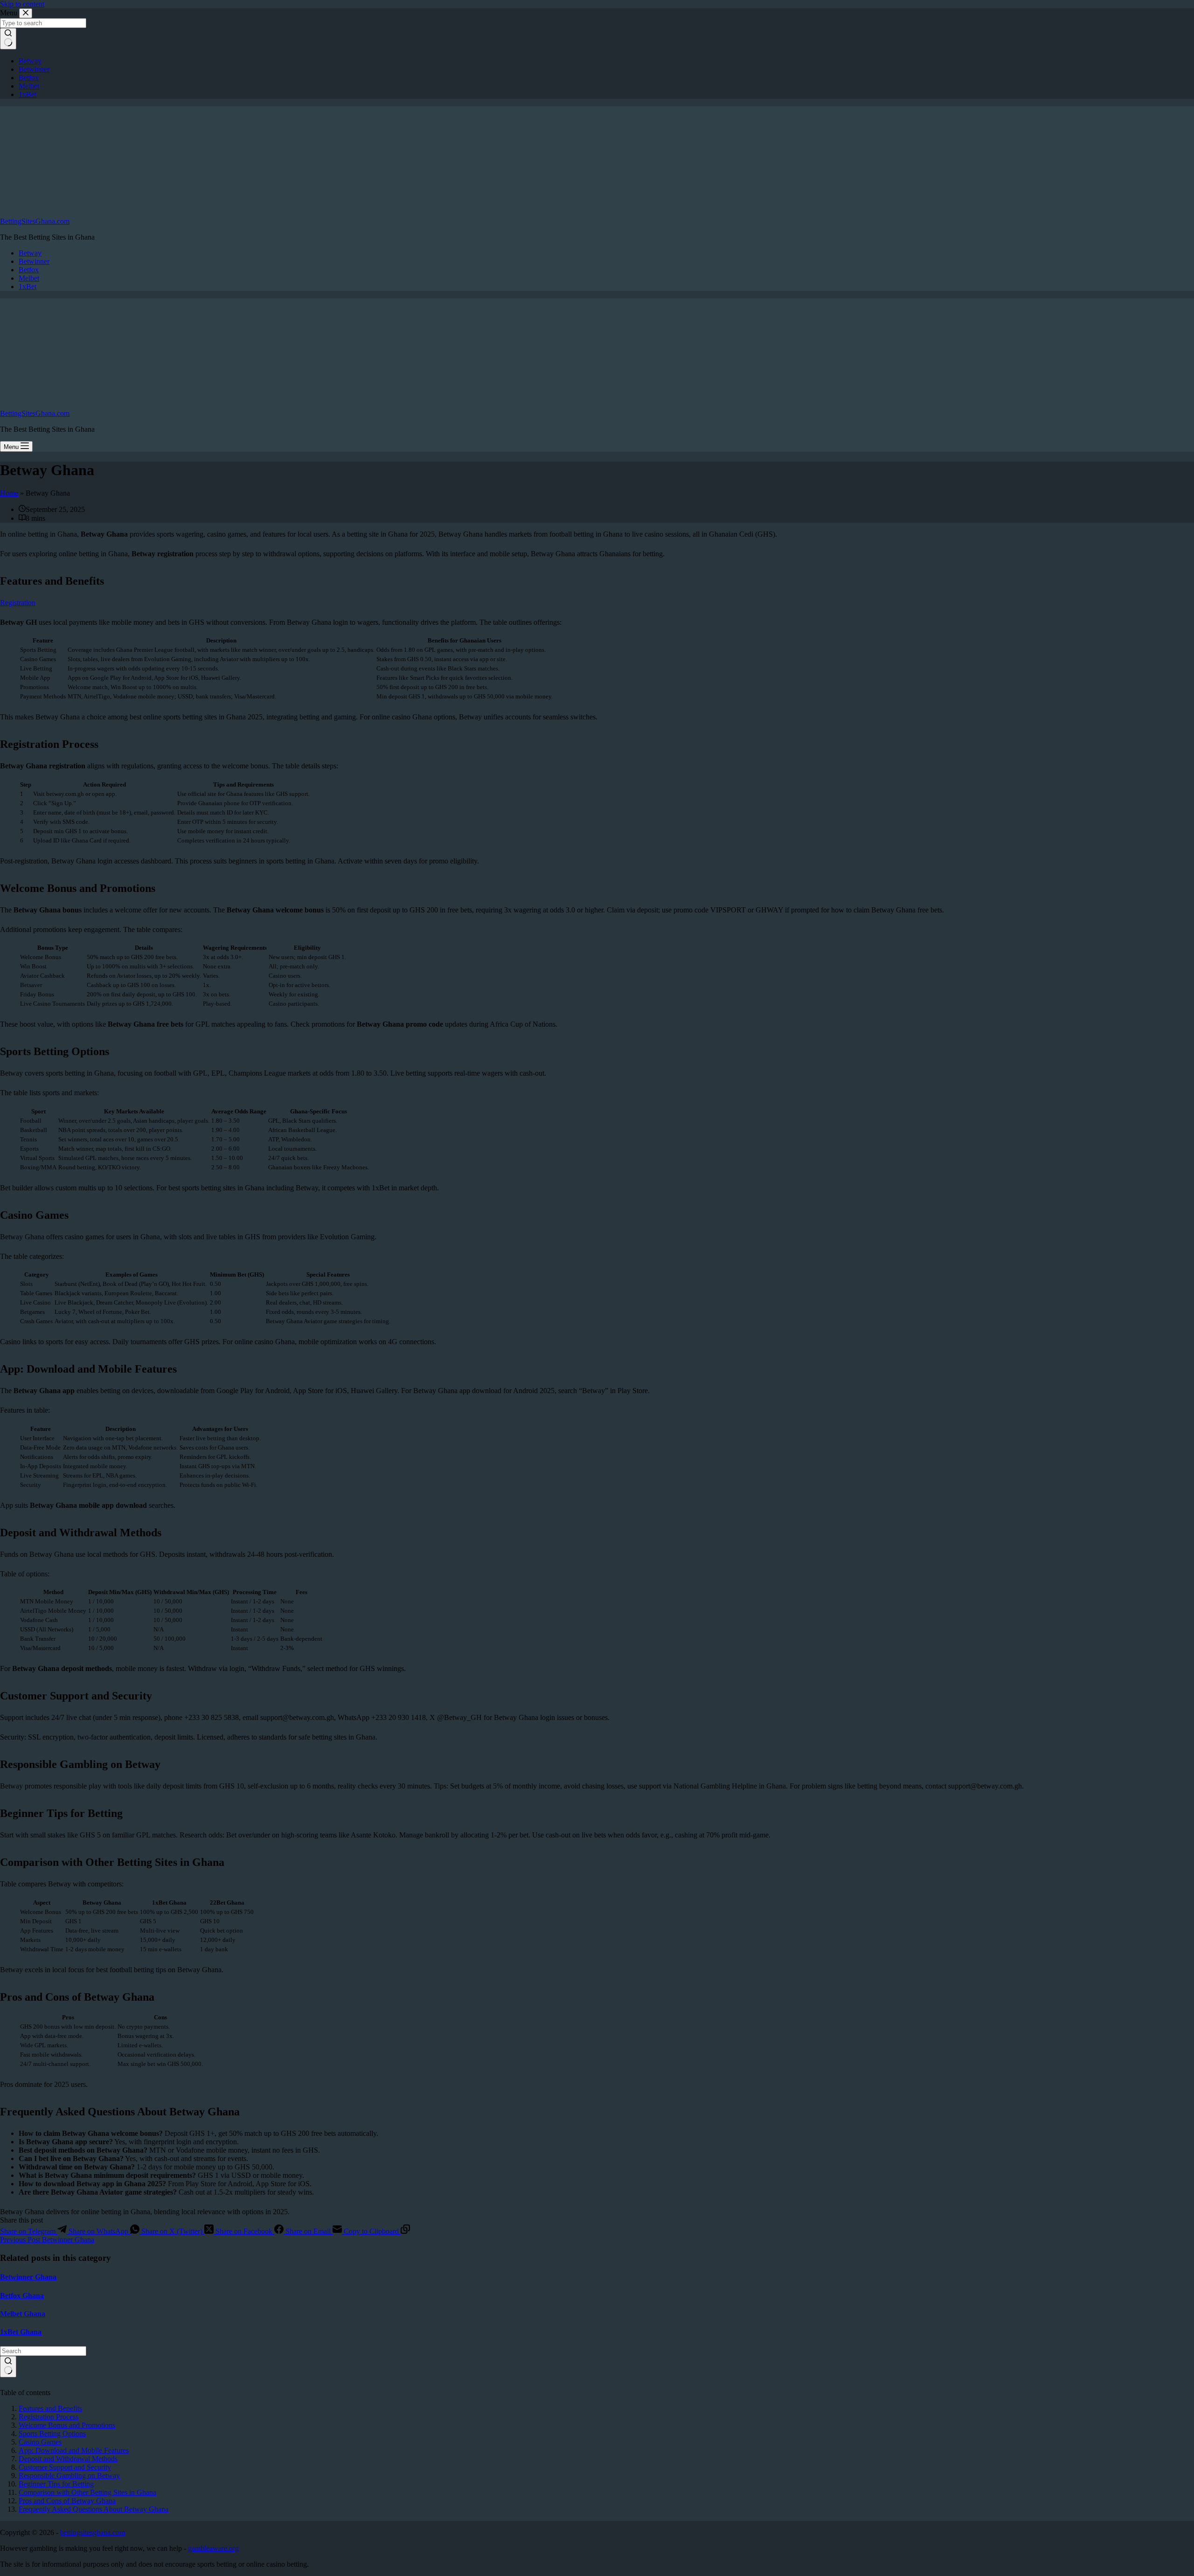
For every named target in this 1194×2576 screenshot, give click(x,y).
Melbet (29, 278)
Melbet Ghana (23, 2314)
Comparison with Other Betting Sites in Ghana (87, 2492)
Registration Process (49, 2417)
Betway (30, 253)
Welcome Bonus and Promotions (67, 2425)
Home (9, 493)
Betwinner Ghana (28, 2277)
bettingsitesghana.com (93, 2532)
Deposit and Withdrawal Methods (68, 2459)
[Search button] (8, 2367)
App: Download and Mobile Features (74, 2450)
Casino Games (40, 2442)
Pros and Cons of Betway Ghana (67, 2501)
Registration (18, 603)
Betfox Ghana (22, 2296)
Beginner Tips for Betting (56, 2484)
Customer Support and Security (65, 2467)
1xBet (28, 287)
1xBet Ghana (21, 2332)
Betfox (29, 270)
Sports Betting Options (52, 2434)
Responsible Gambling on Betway (69, 2476)
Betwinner (34, 261)
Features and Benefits (50, 2408)
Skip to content (22, 4)
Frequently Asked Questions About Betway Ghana (94, 2509)
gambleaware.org (213, 2548)
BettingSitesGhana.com (35, 221)
